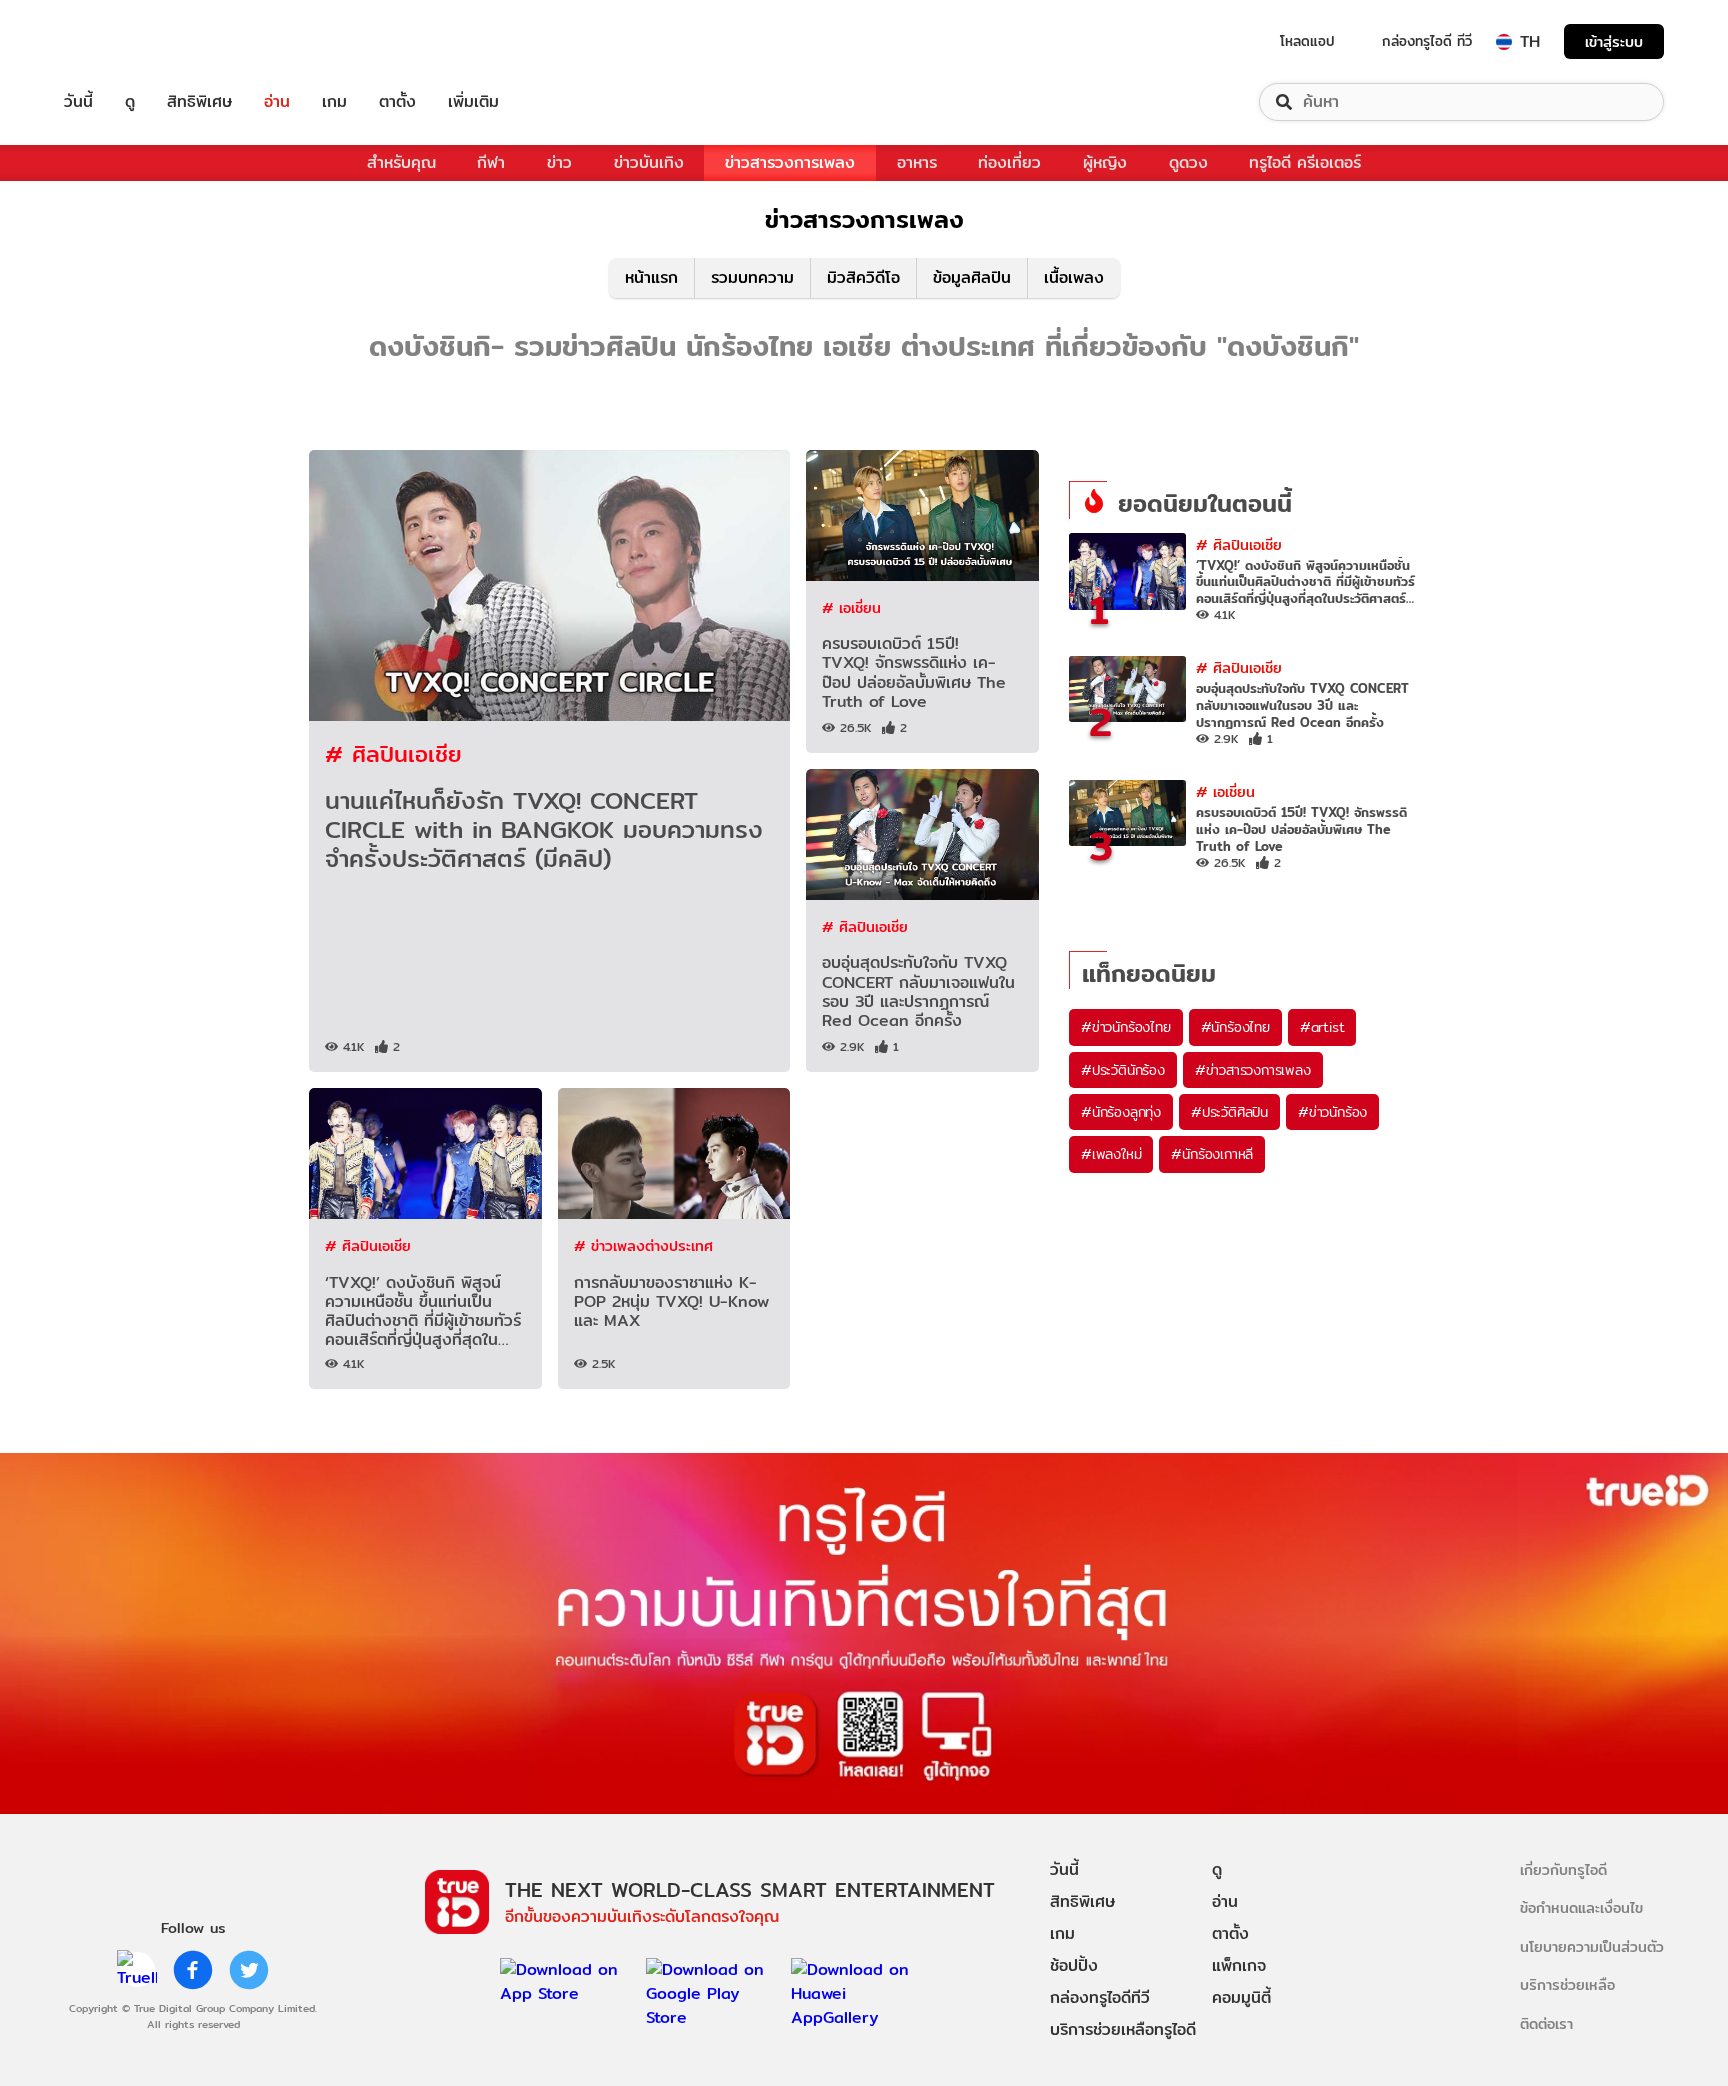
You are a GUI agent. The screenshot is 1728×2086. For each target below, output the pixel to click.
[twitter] (249, 1970)
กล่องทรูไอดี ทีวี (1427, 41)
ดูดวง (1188, 162)
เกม (334, 102)
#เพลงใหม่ (1111, 1154)
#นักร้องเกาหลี (1212, 1154)
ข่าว (559, 162)
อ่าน (277, 102)
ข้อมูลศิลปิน (972, 277)
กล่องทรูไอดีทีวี (1100, 1997)
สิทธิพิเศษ (199, 102)
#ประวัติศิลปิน (1229, 1112)
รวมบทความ (752, 277)
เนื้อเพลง (1074, 277)
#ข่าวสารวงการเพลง (1253, 1070)
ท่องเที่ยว (1009, 162)
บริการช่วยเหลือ (1567, 1984)
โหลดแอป (1307, 41)
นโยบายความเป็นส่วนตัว (1592, 1946)
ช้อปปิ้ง (1074, 1965)
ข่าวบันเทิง (649, 162)
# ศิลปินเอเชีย (393, 753)
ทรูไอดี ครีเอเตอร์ (1305, 162)
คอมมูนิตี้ (1241, 1997)
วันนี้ (78, 102)
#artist (1322, 1027)
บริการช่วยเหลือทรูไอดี (1123, 2029)
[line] (137, 1970)
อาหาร (917, 162)
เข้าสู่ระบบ (1614, 41)
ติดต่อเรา (1546, 2023)
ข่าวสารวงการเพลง (790, 162)
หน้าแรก (651, 277)
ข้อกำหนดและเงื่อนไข (1581, 1907)
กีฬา (491, 162)
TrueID (124, 41)
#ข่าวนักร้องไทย (1126, 1027)
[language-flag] (1504, 42)
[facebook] (193, 1970)
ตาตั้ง (397, 102)
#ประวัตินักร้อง (1123, 1070)
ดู (130, 102)
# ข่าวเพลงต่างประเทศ (643, 1245)
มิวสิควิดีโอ (863, 277)
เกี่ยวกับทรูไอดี (1563, 1869)
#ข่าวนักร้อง (1332, 1112)
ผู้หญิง (1105, 162)
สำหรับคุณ (401, 162)
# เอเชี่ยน (851, 607)
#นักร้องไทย (1235, 1027)
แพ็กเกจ (1239, 1965)
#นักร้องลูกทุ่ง (1121, 1112)
